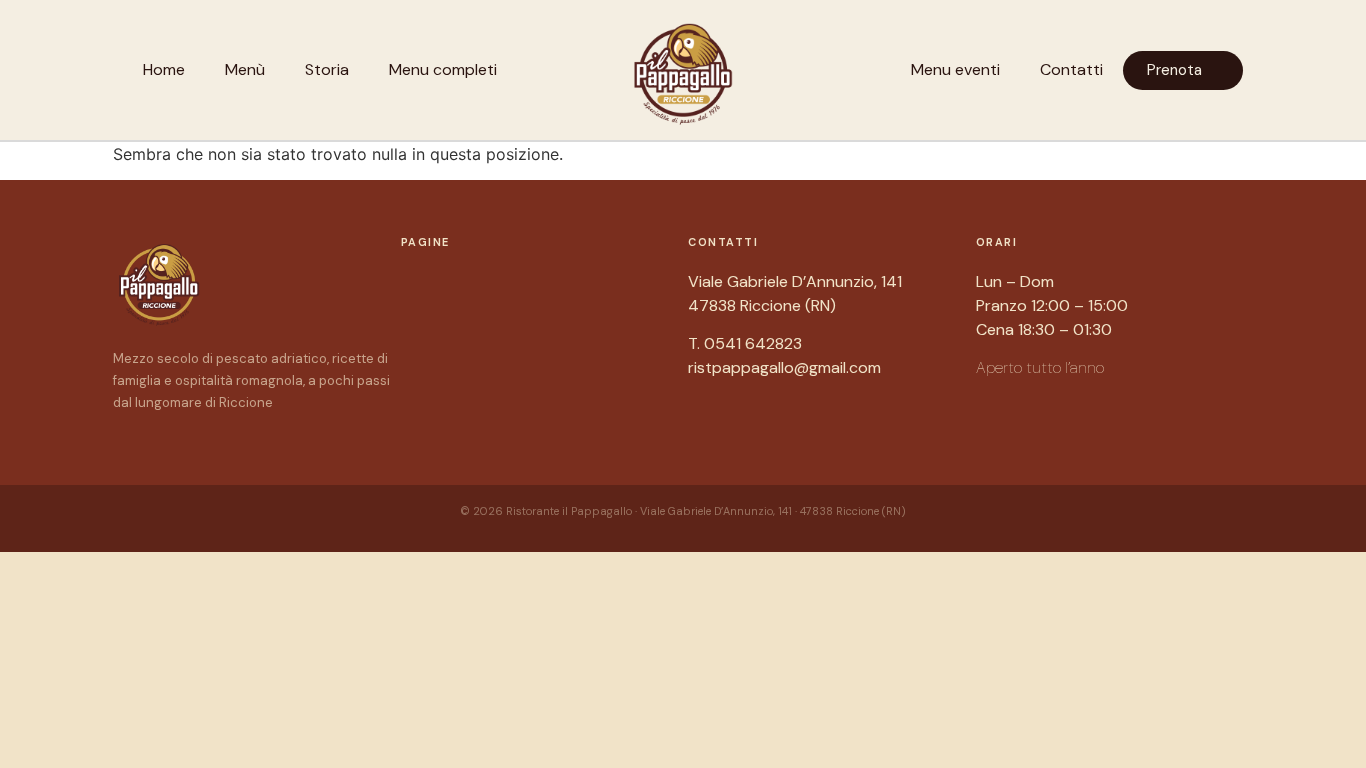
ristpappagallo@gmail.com (784, 367)
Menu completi (443, 69)
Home (164, 69)
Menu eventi (955, 69)
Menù (245, 69)
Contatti (1071, 69)
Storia (327, 69)
